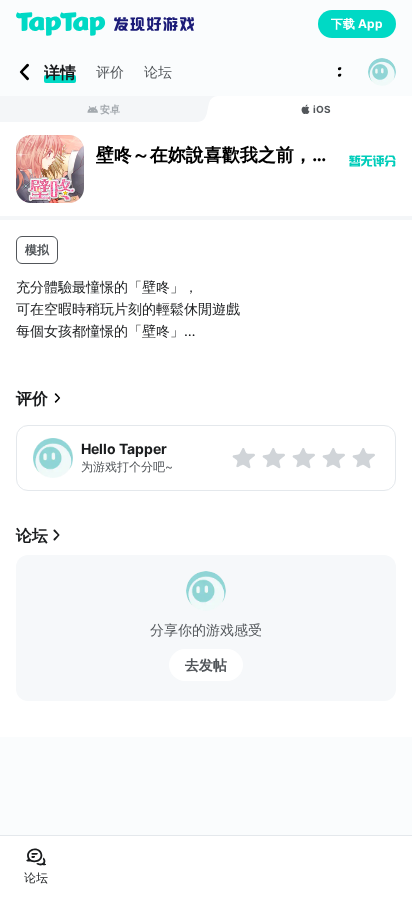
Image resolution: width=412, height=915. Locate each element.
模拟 (37, 249)
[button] (382, 72)
